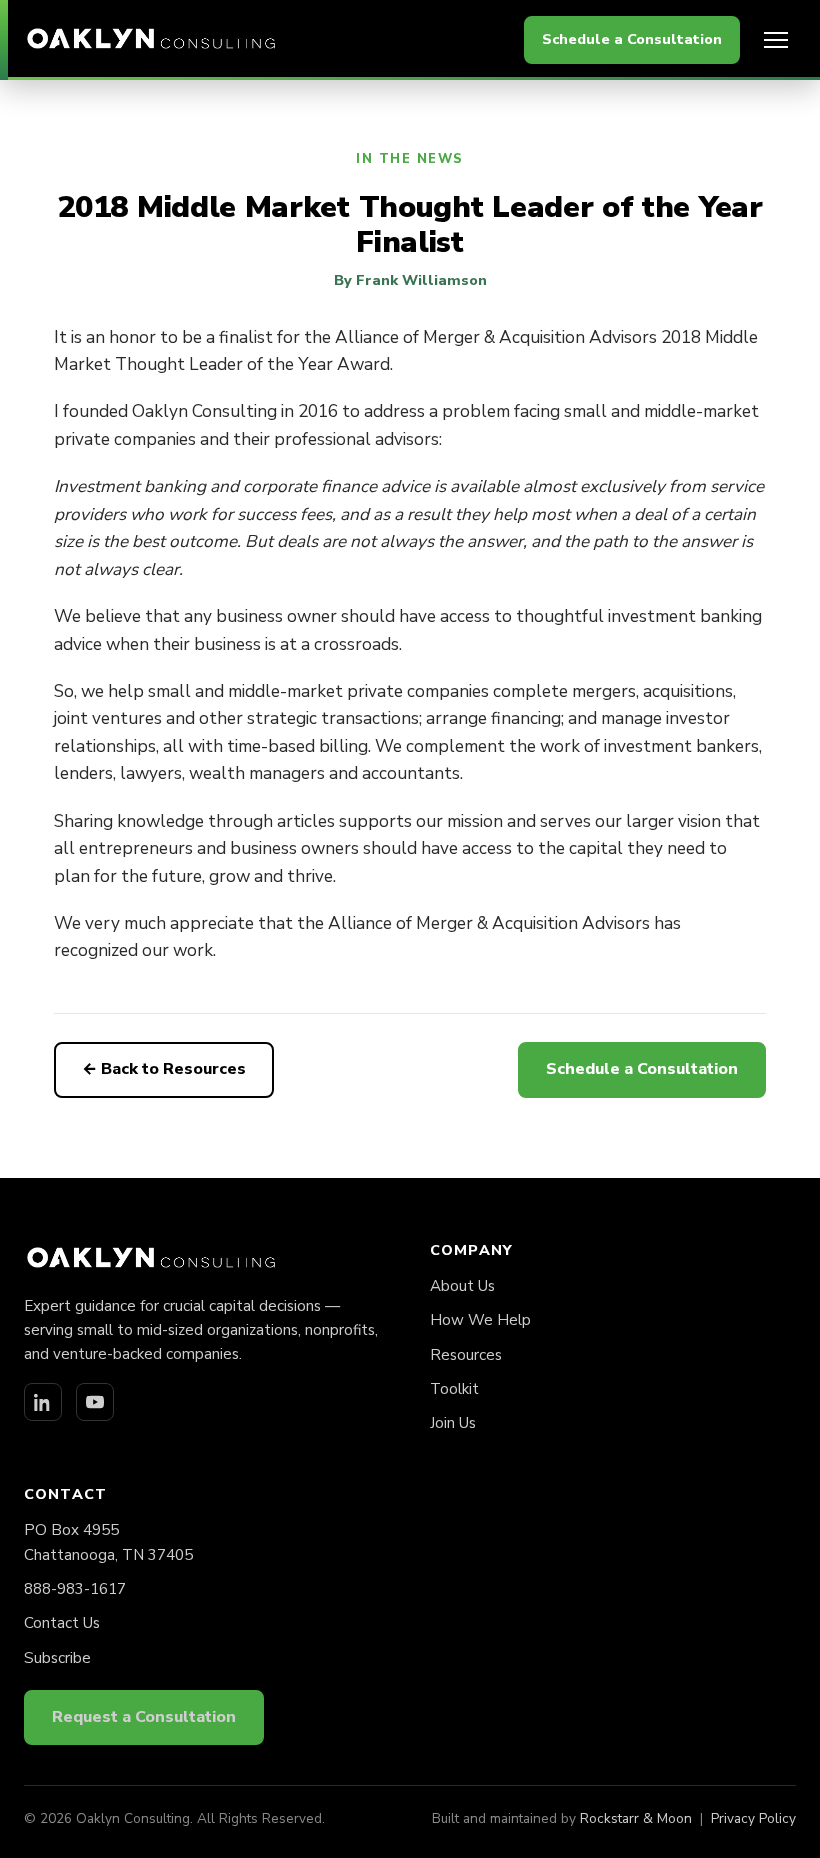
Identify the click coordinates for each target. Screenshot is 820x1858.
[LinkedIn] (43, 1402)
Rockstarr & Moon (636, 1818)
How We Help (480, 1320)
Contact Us (62, 1623)
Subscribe (57, 1658)
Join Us (453, 1423)
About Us (462, 1286)
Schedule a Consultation (632, 39)
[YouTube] (95, 1402)
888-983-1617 (75, 1589)
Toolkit (454, 1389)
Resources (466, 1355)
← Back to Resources (164, 1069)
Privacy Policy (753, 1818)
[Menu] (776, 40)
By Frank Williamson (410, 280)
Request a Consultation (144, 1717)
